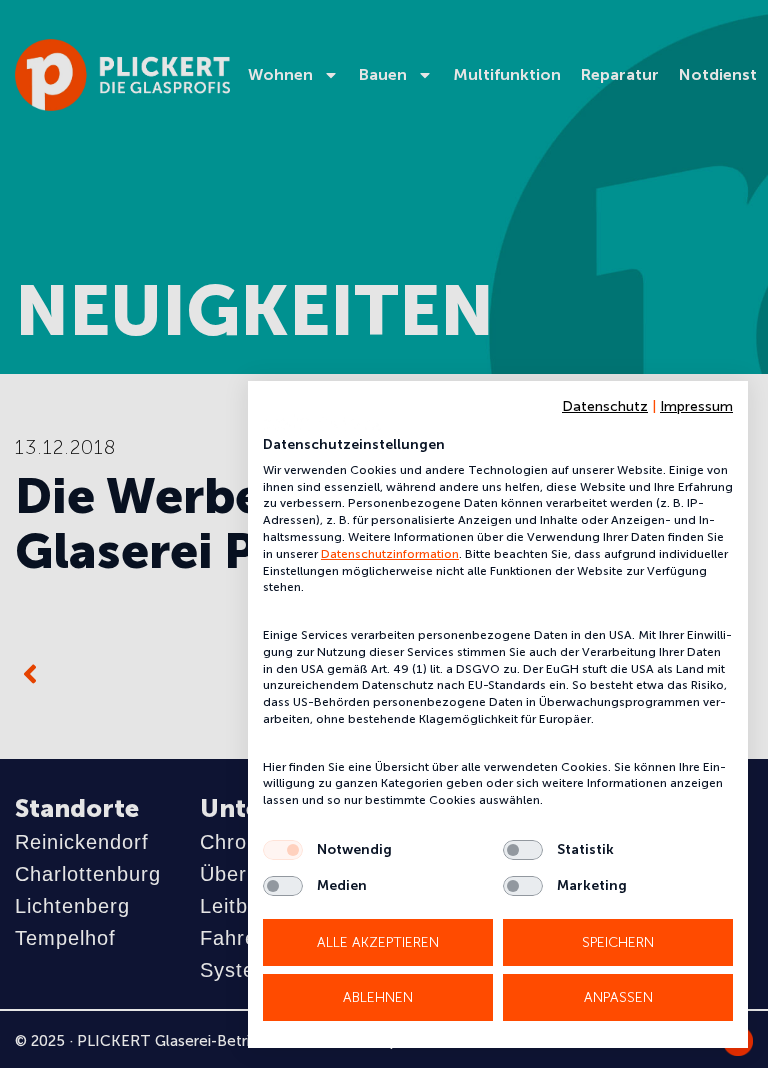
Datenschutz (605, 406)
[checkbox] (283, 850)
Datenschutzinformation (390, 554)
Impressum (696, 406)
